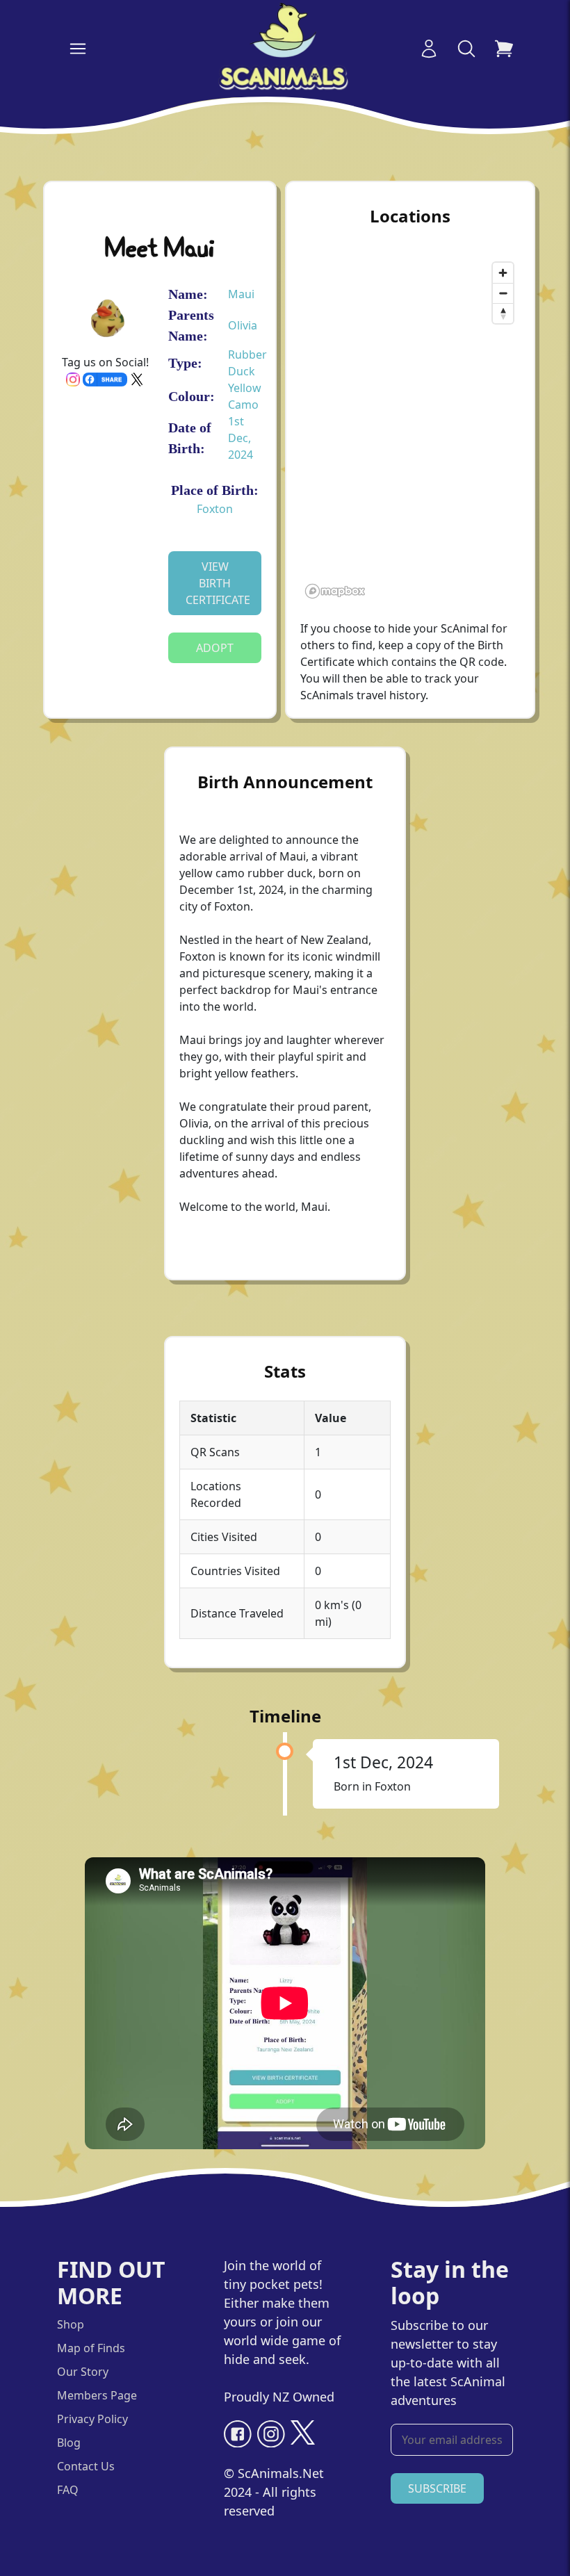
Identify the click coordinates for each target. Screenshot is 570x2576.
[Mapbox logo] (335, 591)
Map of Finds (91, 2348)
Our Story (83, 2372)
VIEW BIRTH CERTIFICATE (218, 583)
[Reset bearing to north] (503, 313)
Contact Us (86, 2466)
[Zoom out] (503, 293)
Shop (71, 2324)
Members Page (97, 2395)
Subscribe (437, 2488)
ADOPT (215, 648)
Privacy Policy (92, 2419)
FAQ (68, 2490)
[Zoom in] (503, 273)
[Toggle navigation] (78, 49)
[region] (410, 430)
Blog (69, 2443)
